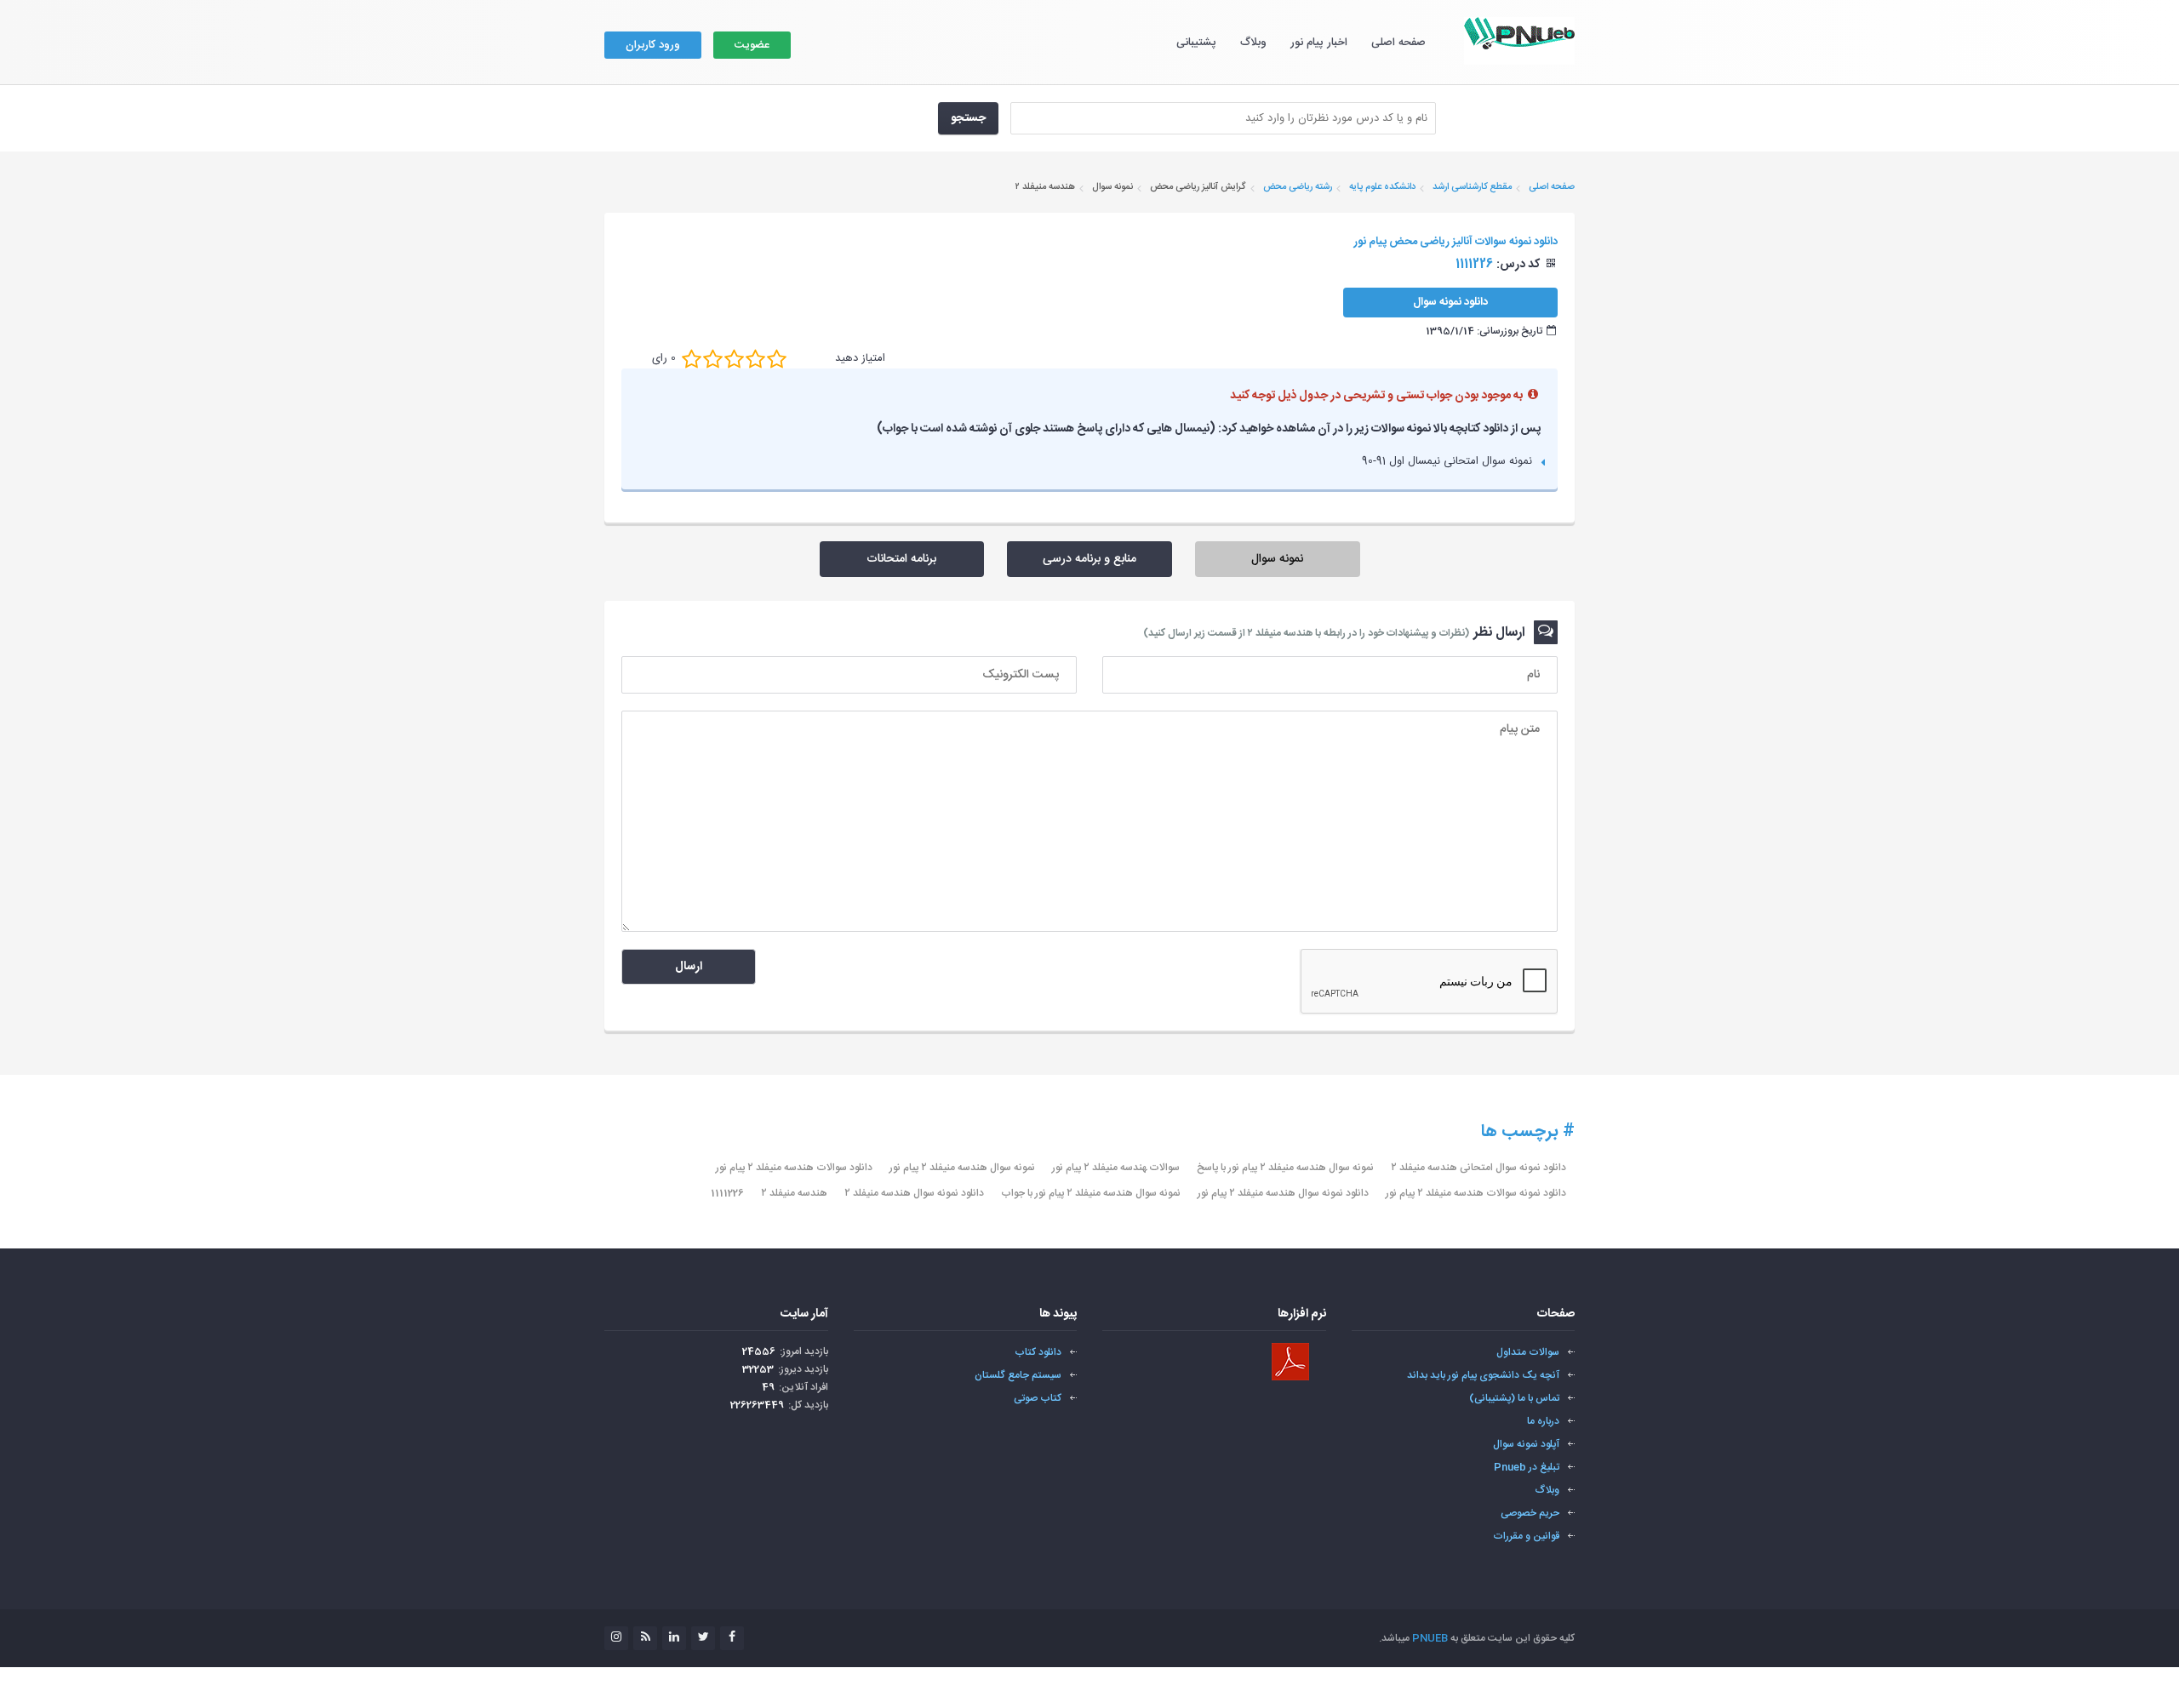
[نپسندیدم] (713, 358)
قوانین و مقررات (1526, 1536)
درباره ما (1543, 1421)
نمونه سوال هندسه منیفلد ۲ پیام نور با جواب (1091, 1193)
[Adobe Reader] (1290, 1362)
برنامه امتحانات (901, 559)
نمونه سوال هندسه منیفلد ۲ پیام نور (962, 1168)
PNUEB (1430, 1638)
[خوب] (734, 358)
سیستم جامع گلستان (1018, 1375)
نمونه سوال (1277, 559)
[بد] (692, 358)
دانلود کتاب (1038, 1352)
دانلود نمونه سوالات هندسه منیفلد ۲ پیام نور (1476, 1193)
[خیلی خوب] (755, 358)
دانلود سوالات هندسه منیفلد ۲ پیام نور (794, 1168)
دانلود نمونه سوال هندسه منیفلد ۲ (914, 1193)
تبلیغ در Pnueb (1527, 1467)
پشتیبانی (1196, 43)
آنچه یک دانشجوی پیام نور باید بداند (1483, 1375)
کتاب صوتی (1038, 1398)
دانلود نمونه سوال (1450, 302)
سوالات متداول (1528, 1352)
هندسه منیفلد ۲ (794, 1193)
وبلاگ (1253, 43)
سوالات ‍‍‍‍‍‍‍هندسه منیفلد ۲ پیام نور (1116, 1168)
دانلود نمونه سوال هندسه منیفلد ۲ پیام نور (1283, 1193)
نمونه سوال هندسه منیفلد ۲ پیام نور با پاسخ (1285, 1168)
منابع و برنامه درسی (1089, 559)
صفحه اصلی (1398, 43)
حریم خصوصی (1530, 1513)
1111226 (727, 1193)
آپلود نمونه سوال (1526, 1444)
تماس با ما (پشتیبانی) (1514, 1398)
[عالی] (777, 358)
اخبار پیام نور (1319, 43)
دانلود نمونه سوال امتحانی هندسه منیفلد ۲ (1478, 1168)
